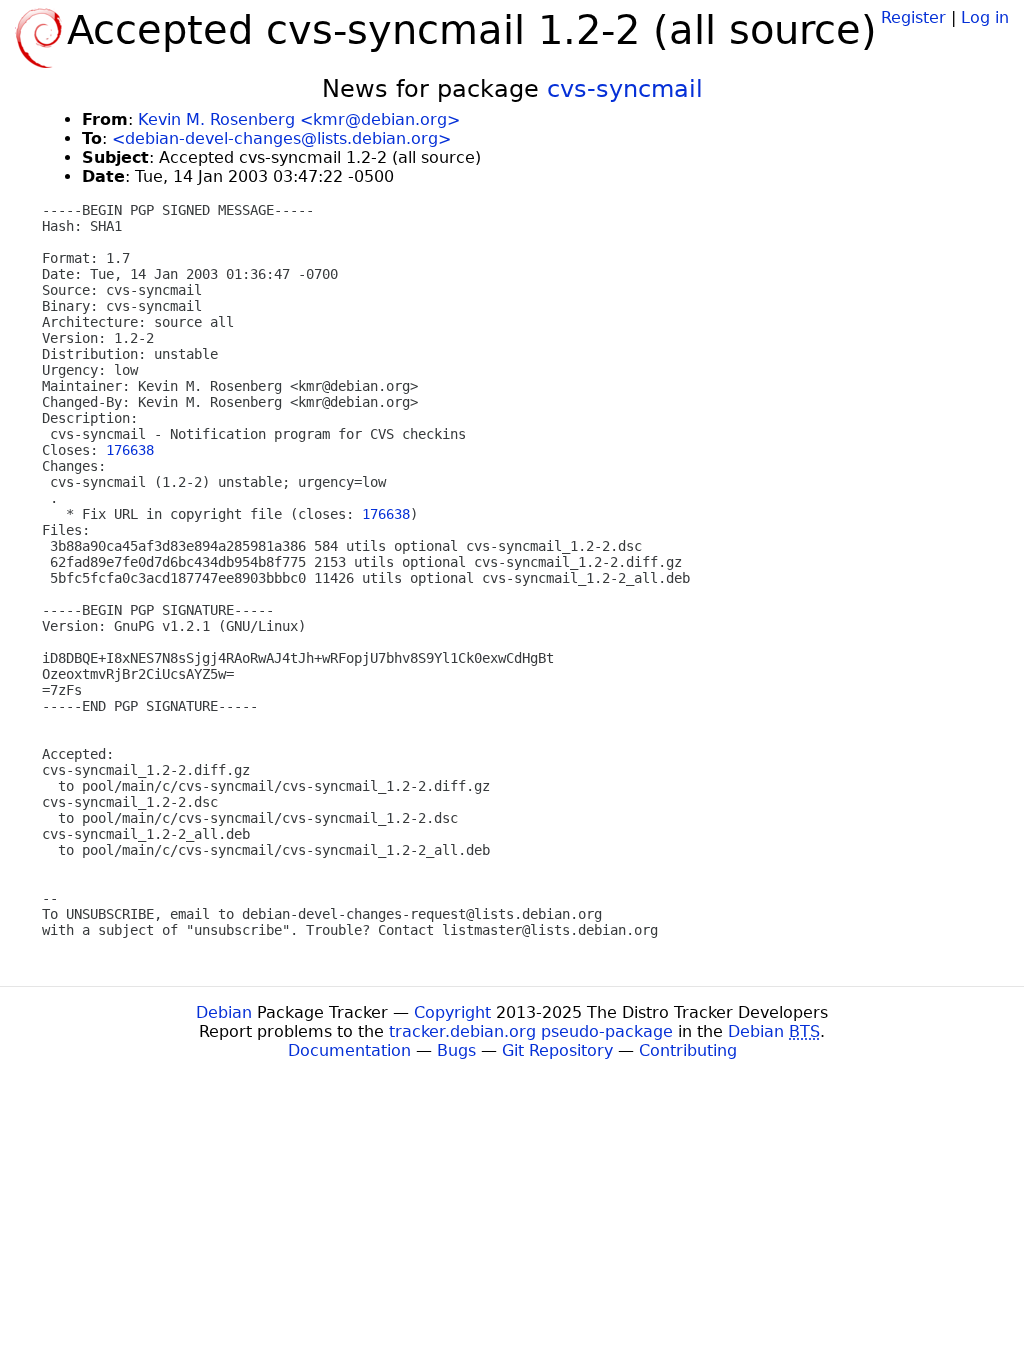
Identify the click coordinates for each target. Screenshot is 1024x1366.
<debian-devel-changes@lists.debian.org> (281, 138)
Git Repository (557, 1050)
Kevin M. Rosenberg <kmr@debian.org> (299, 119)
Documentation (349, 1050)
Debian (224, 1012)
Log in (985, 17)
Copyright (452, 1012)
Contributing (688, 1050)
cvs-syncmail (625, 89)
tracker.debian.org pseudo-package (531, 1031)
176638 (130, 450)
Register (913, 17)
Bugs (456, 1050)
